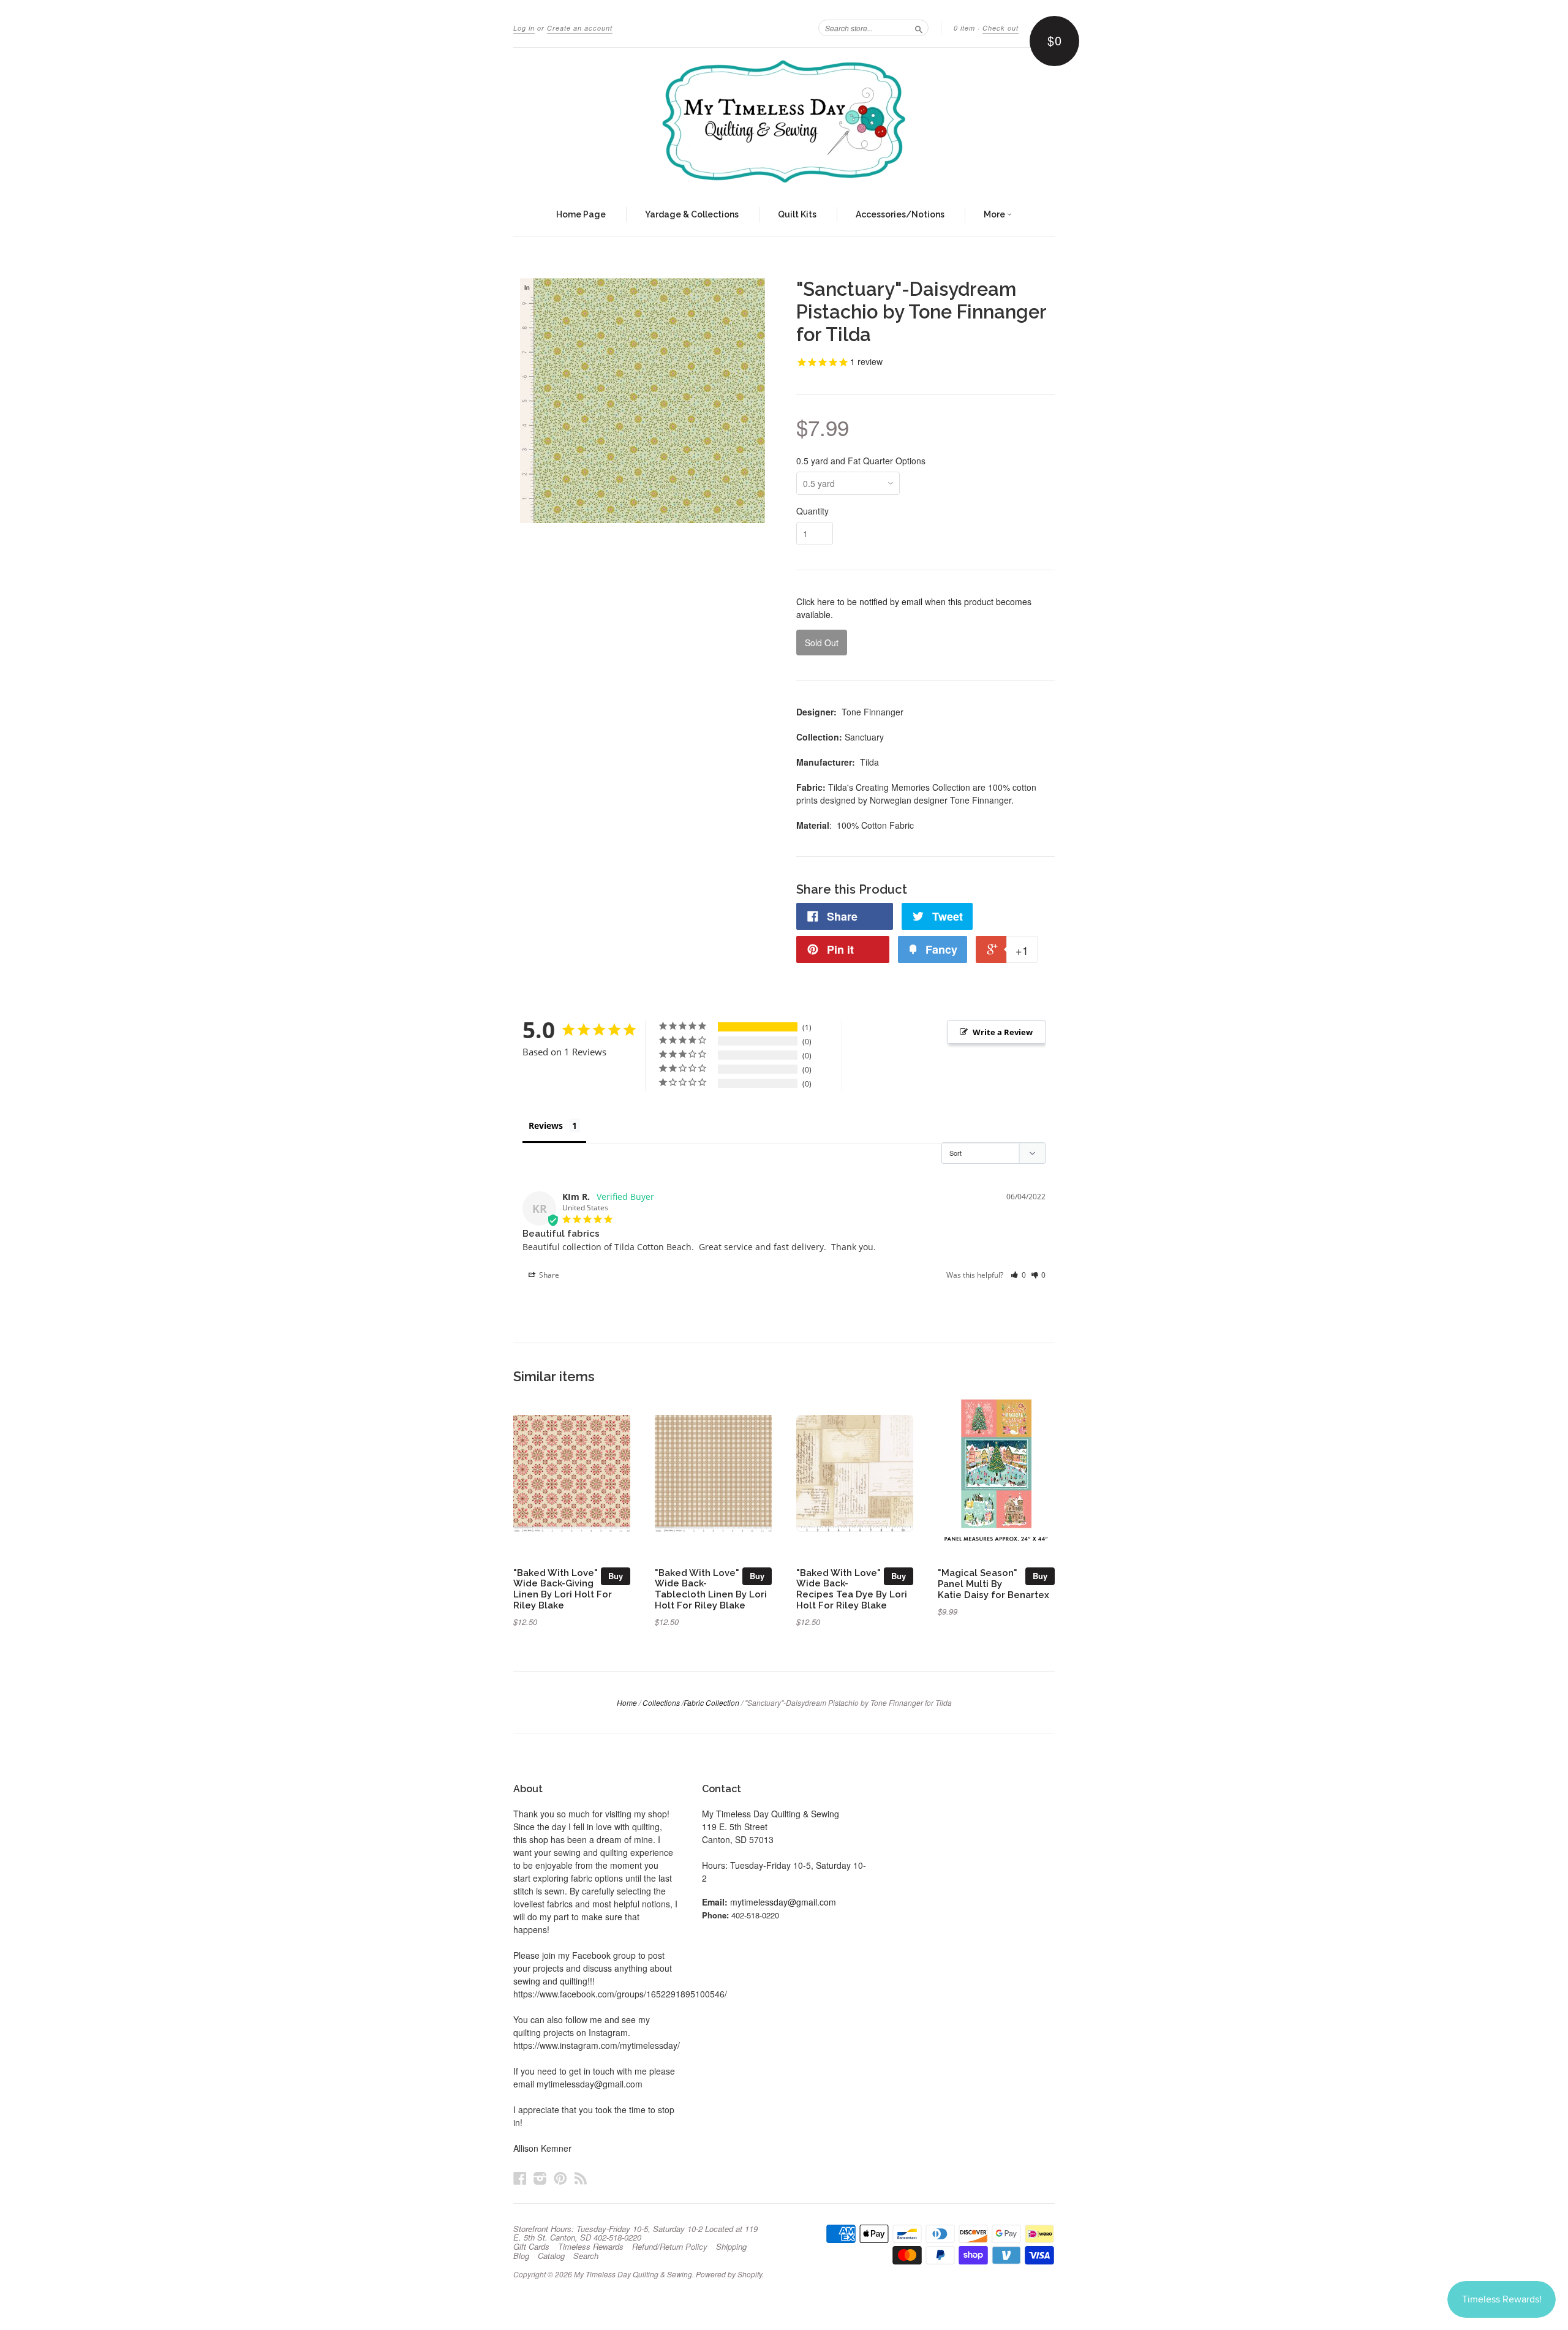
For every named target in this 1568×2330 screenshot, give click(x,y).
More (995, 214)
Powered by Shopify (729, 2274)
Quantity (812, 511)
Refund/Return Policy (670, 2247)
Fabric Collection (711, 1702)
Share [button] (548, 1275)
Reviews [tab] (546, 1125)
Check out (1001, 28)
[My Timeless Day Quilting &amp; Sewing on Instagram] (540, 2178)
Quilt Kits (797, 214)
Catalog (551, 2256)
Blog (521, 2256)
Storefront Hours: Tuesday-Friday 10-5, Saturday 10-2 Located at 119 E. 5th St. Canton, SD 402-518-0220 (635, 2233)
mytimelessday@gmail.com (783, 1902)
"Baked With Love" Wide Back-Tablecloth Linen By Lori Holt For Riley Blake (711, 1589)
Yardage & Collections (692, 214)
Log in (524, 28)
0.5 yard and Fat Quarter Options (861, 461)
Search (586, 2256)
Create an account (580, 28)
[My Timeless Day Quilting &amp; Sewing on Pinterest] (560, 2178)
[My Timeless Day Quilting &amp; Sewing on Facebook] (520, 2178)
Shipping (731, 2247)
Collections (661, 1702)
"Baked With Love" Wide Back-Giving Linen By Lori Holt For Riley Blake (563, 1589)
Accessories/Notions (900, 214)
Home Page (581, 214)
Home (627, 1702)
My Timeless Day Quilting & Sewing (633, 2274)
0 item (964, 28)
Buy (616, 1576)
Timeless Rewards (591, 2247)
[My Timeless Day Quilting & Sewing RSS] (581, 2178)
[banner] (784, 121)
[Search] (919, 28)
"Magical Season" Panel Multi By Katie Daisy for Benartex (993, 1584)
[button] (1018, 1275)
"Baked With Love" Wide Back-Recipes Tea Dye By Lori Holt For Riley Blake (852, 1589)
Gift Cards (531, 2247)
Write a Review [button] (1003, 1032)
